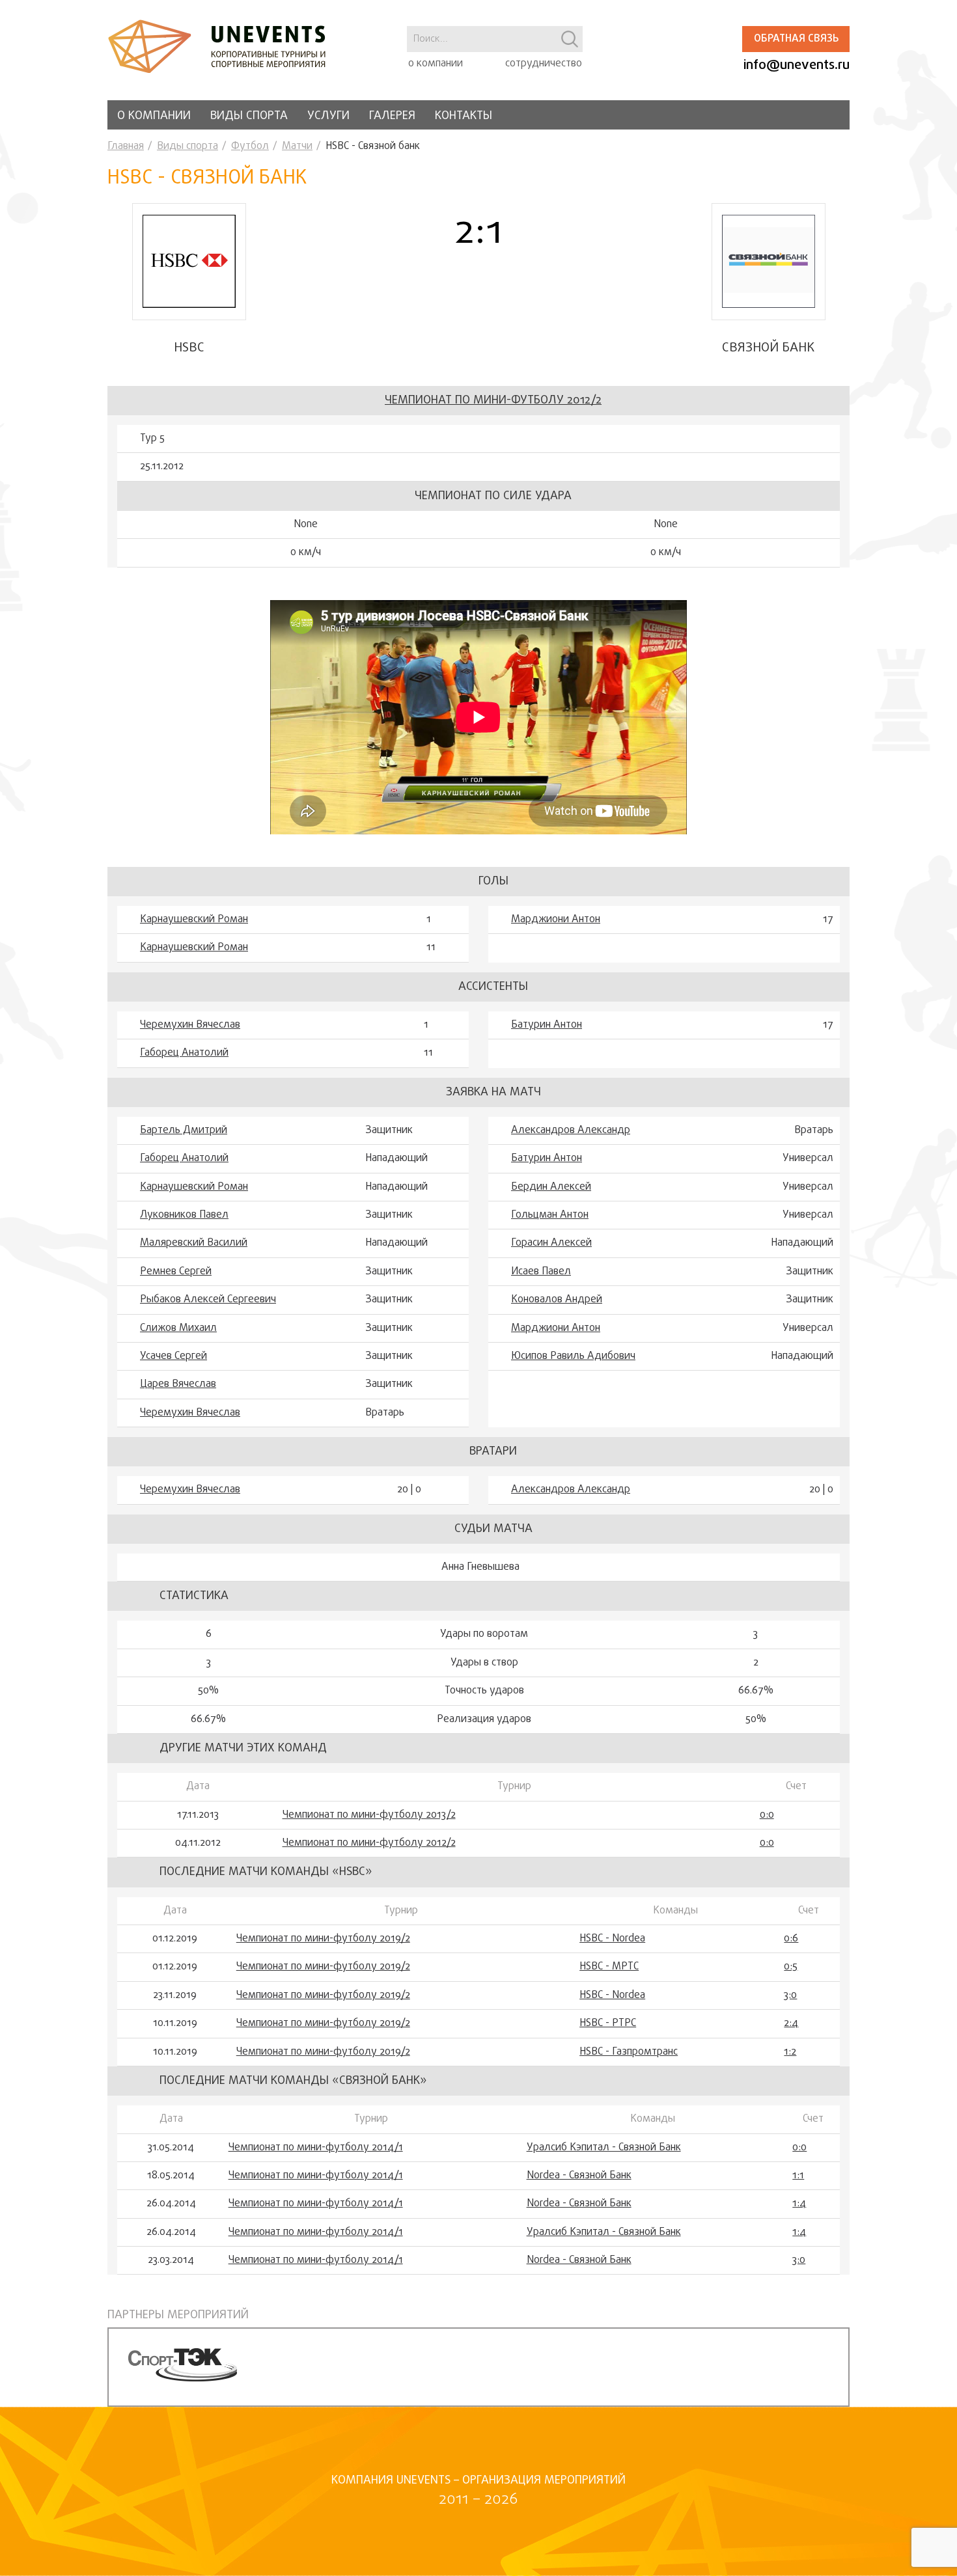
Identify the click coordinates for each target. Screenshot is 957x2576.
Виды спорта (249, 116)
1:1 (798, 2176)
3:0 (790, 1995)
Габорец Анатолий (184, 1053)
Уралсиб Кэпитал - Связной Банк (604, 2148)
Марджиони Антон (556, 920)
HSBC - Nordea (612, 1939)
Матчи (297, 146)
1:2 (790, 2052)
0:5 (791, 1967)
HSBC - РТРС (608, 2023)
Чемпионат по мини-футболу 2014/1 (316, 2148)
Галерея (392, 116)
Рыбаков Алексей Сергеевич (208, 1300)
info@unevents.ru (797, 65)
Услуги (328, 116)
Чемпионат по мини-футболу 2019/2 (323, 1939)
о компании (436, 64)
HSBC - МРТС (609, 1967)
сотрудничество (544, 64)
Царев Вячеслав (178, 1384)
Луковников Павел (184, 1215)
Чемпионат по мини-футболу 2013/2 (369, 1815)
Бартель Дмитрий (184, 1130)
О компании (154, 116)
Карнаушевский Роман (194, 920)
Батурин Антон (547, 1025)
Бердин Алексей (551, 1187)
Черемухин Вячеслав (190, 1025)
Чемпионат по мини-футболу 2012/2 (493, 401)
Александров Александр (571, 1130)
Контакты (464, 116)
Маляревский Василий (194, 1243)
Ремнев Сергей (176, 1272)
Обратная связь (796, 39)
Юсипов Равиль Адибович (573, 1356)
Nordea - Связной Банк (579, 2176)
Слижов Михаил (178, 1328)
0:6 (791, 1939)
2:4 (791, 2023)
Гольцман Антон (550, 1215)
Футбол (250, 146)
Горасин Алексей (551, 1243)
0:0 (767, 1815)
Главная (126, 146)
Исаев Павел (541, 1272)
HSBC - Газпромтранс (629, 2052)
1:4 (799, 2204)
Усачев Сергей (173, 1356)
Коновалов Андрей (557, 1300)
